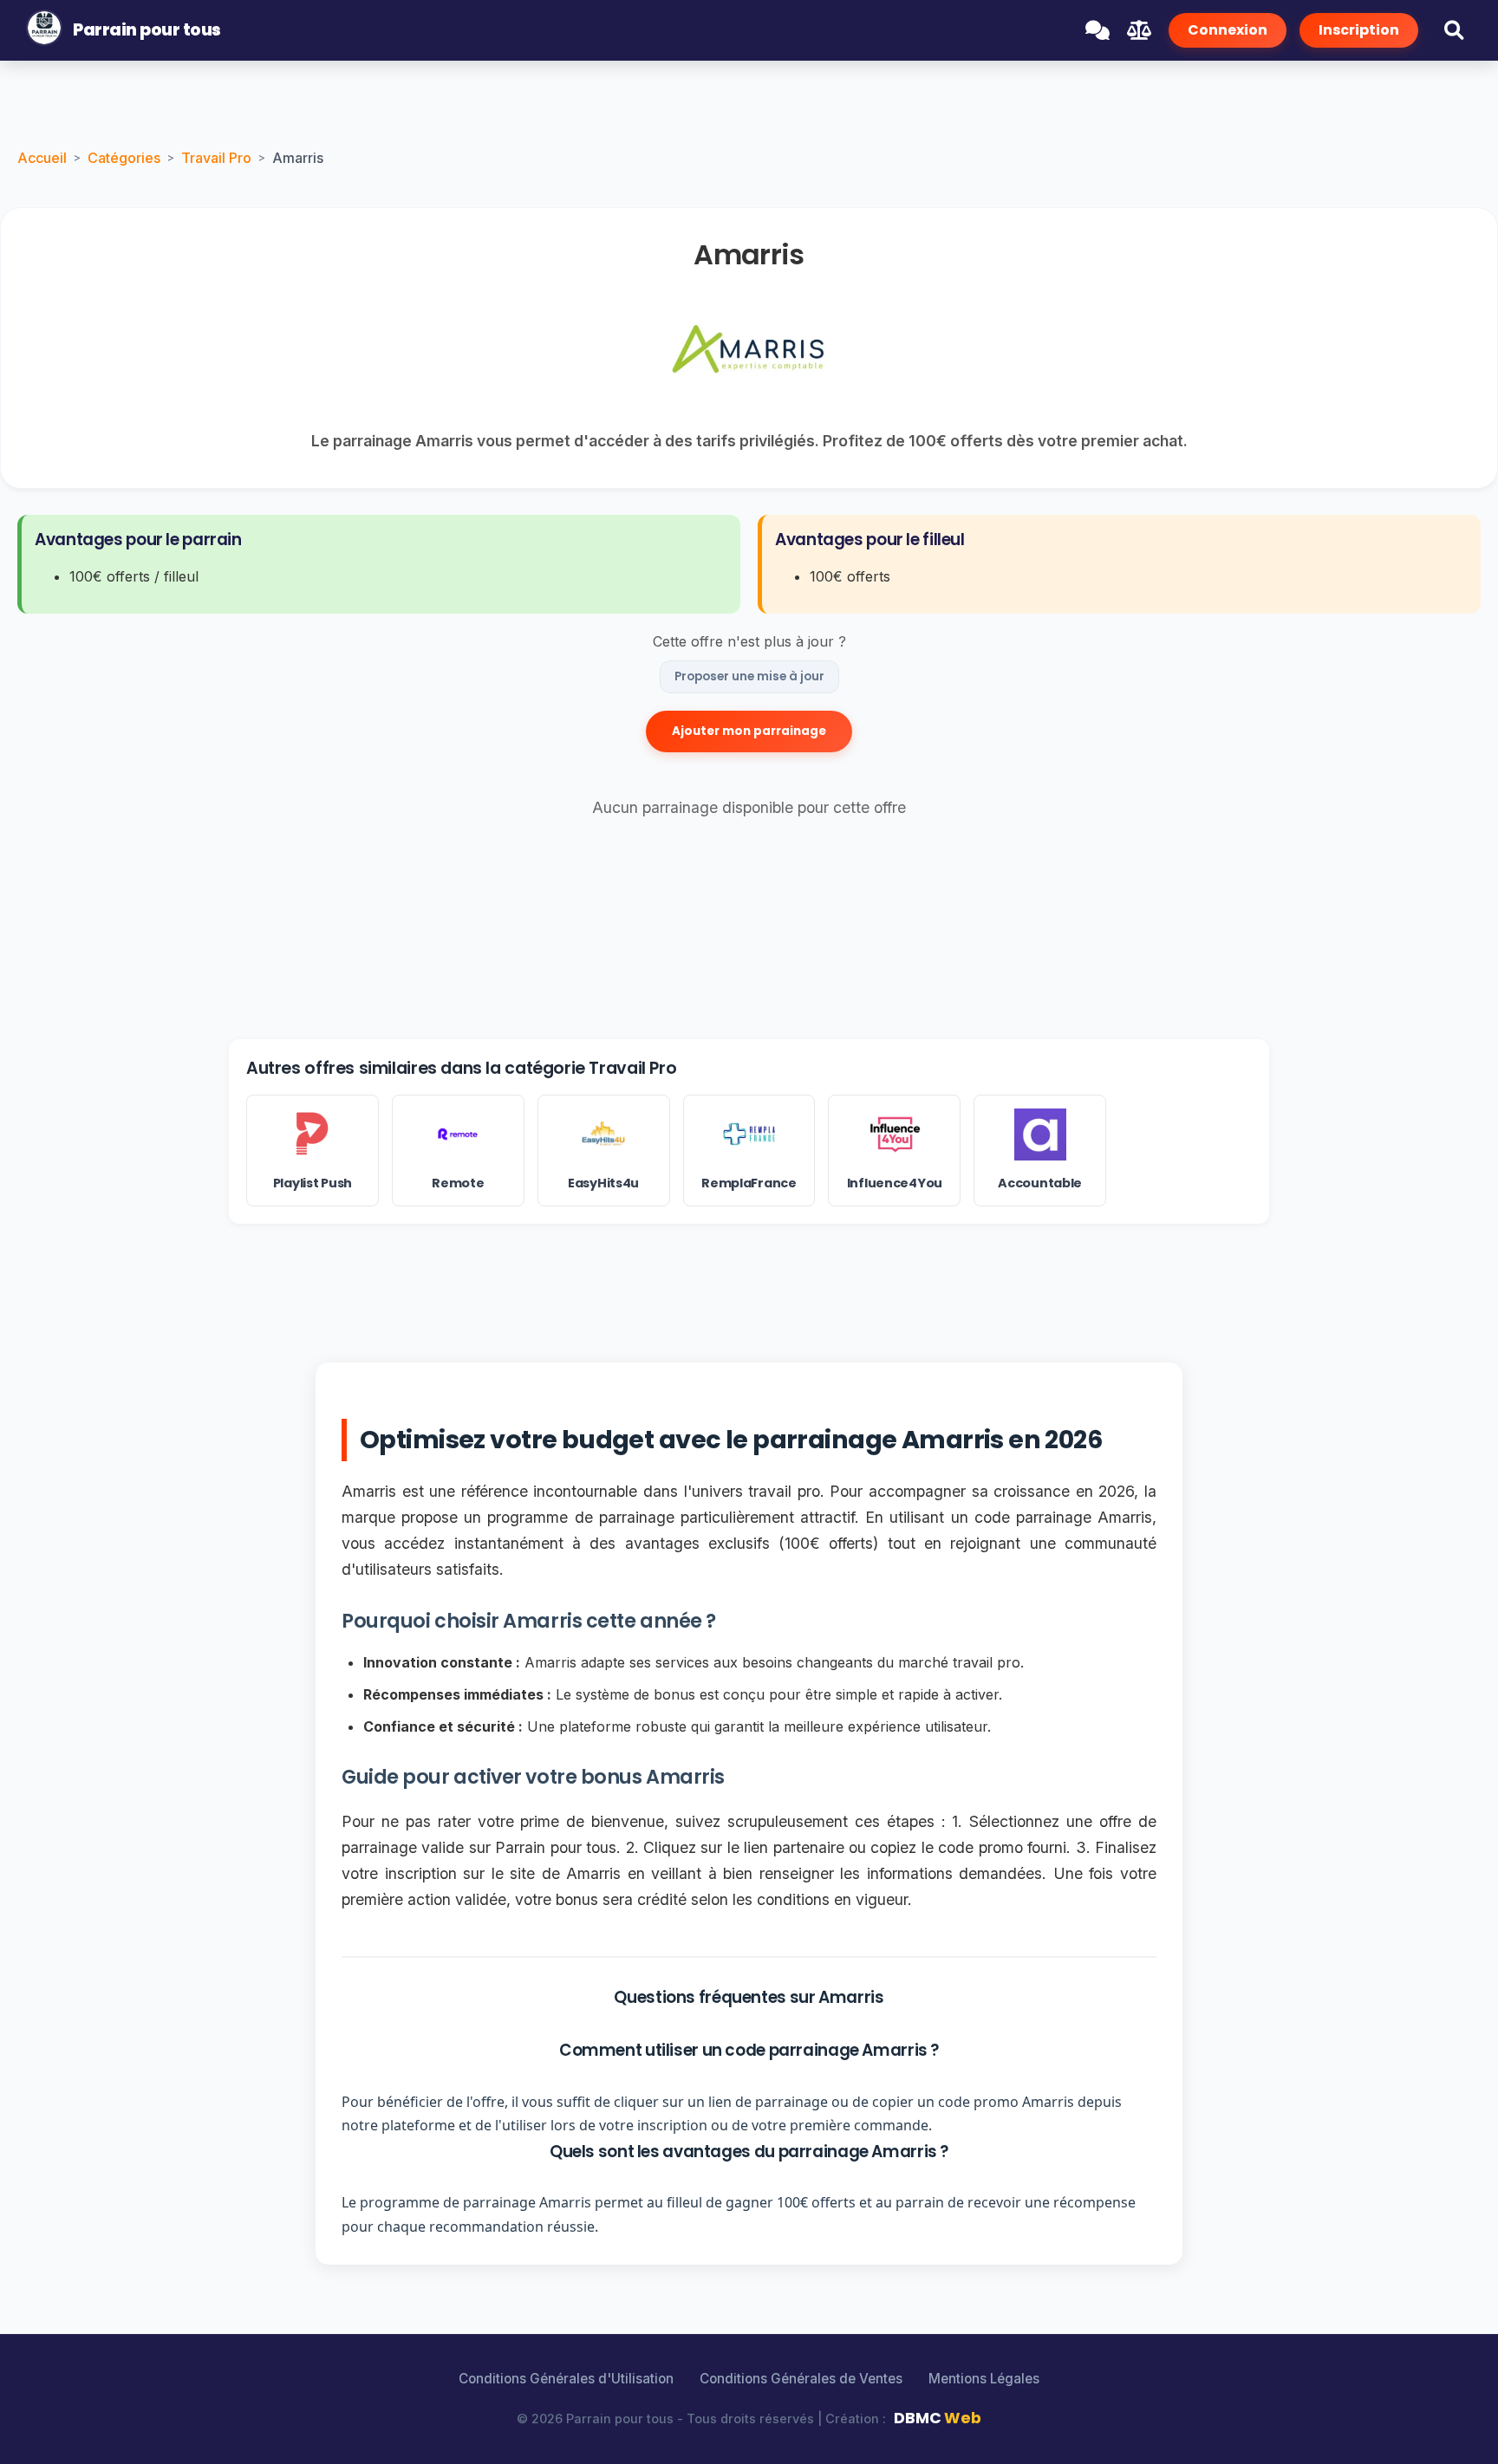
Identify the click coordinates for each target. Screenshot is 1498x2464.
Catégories (124, 158)
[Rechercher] (1454, 30)
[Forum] (1097, 30)
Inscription (1359, 30)
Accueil (42, 158)
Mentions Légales (984, 2379)
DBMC (937, 2418)
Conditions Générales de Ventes (801, 2379)
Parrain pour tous (147, 30)
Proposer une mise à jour (749, 676)
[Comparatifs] (1139, 30)
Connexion (1228, 30)
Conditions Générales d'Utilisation (566, 2379)
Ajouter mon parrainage (749, 731)
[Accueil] (44, 31)
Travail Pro (216, 158)
